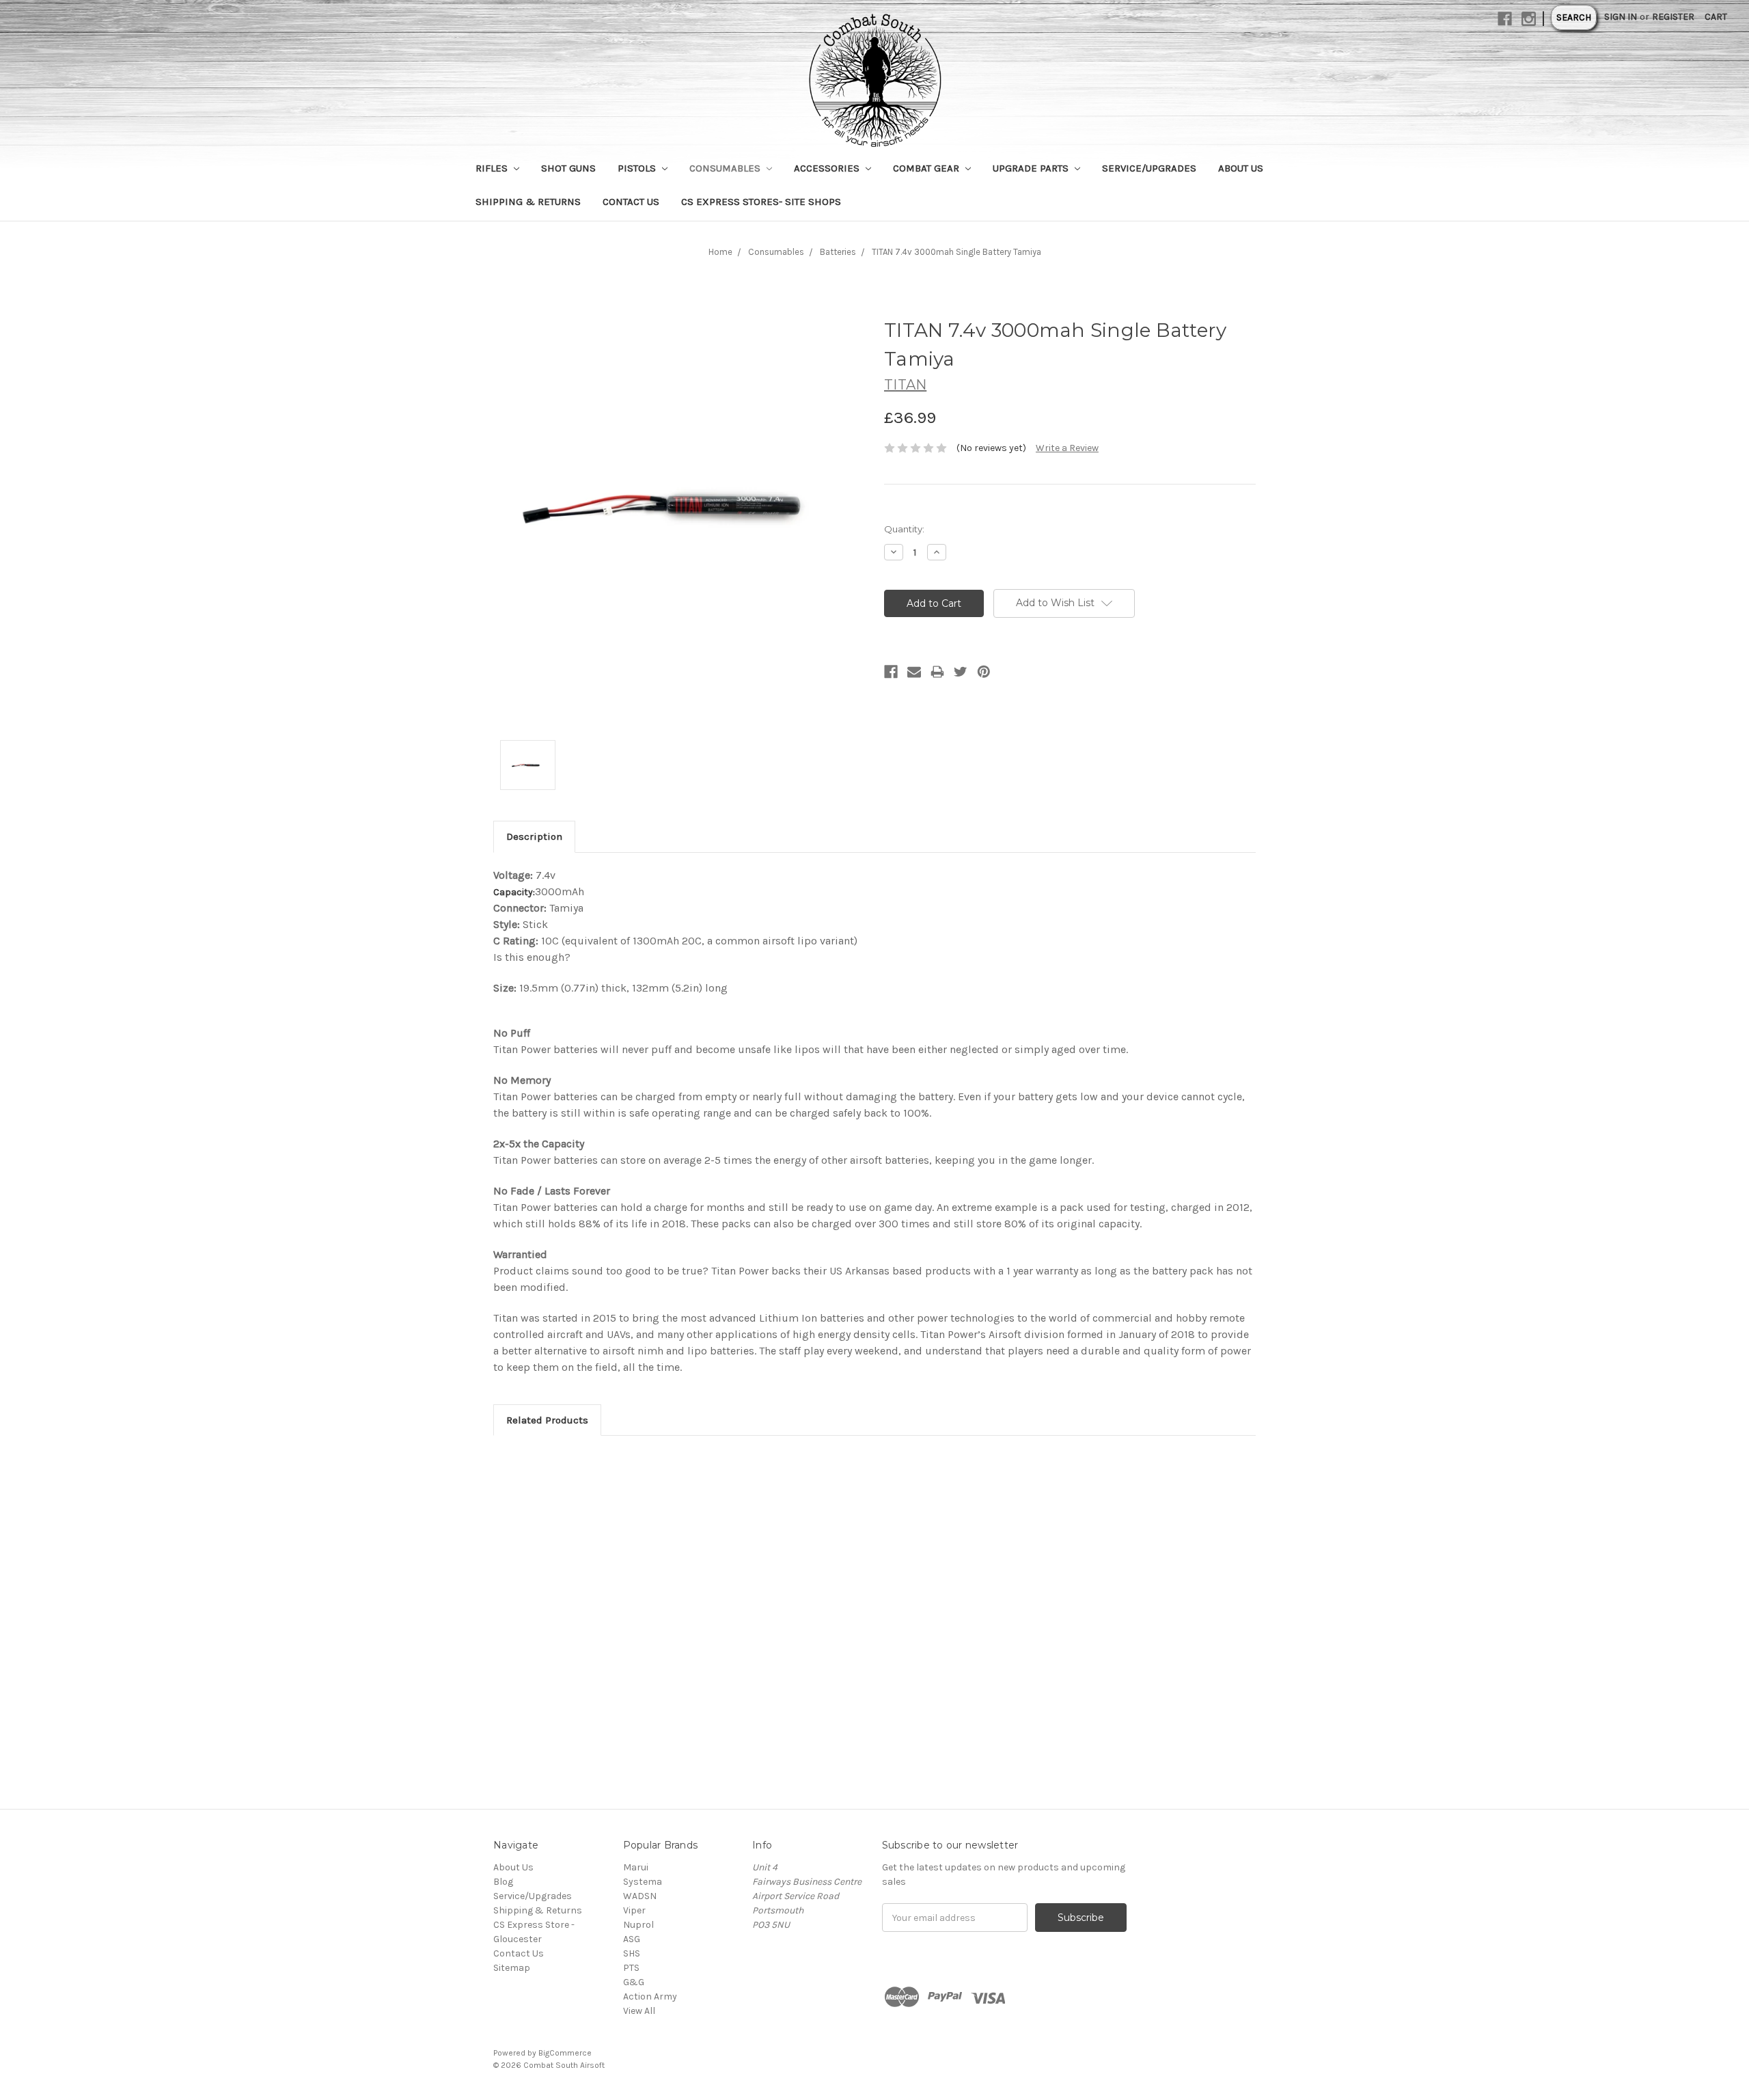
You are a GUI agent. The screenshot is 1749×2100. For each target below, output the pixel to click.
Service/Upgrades (1149, 168)
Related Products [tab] (547, 1420)
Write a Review (1067, 448)
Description (534, 836)
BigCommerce (565, 2053)
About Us (1241, 168)
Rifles (493, 168)
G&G (634, 1982)
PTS (631, 1968)
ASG (632, 1939)
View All (639, 2011)
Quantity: (904, 529)
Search (1574, 17)
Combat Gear (927, 168)
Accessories (828, 168)
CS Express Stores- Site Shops (761, 202)
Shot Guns (568, 168)
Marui (636, 1867)
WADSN (640, 1896)
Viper (634, 1910)
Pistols (638, 168)
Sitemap (512, 1968)
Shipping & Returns (528, 202)
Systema (643, 1882)
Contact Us (631, 202)
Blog (503, 1882)
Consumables (726, 168)
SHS (632, 1953)
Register (1673, 17)
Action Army (650, 1996)
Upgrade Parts (1032, 168)
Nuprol (638, 1925)
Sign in (1621, 17)
